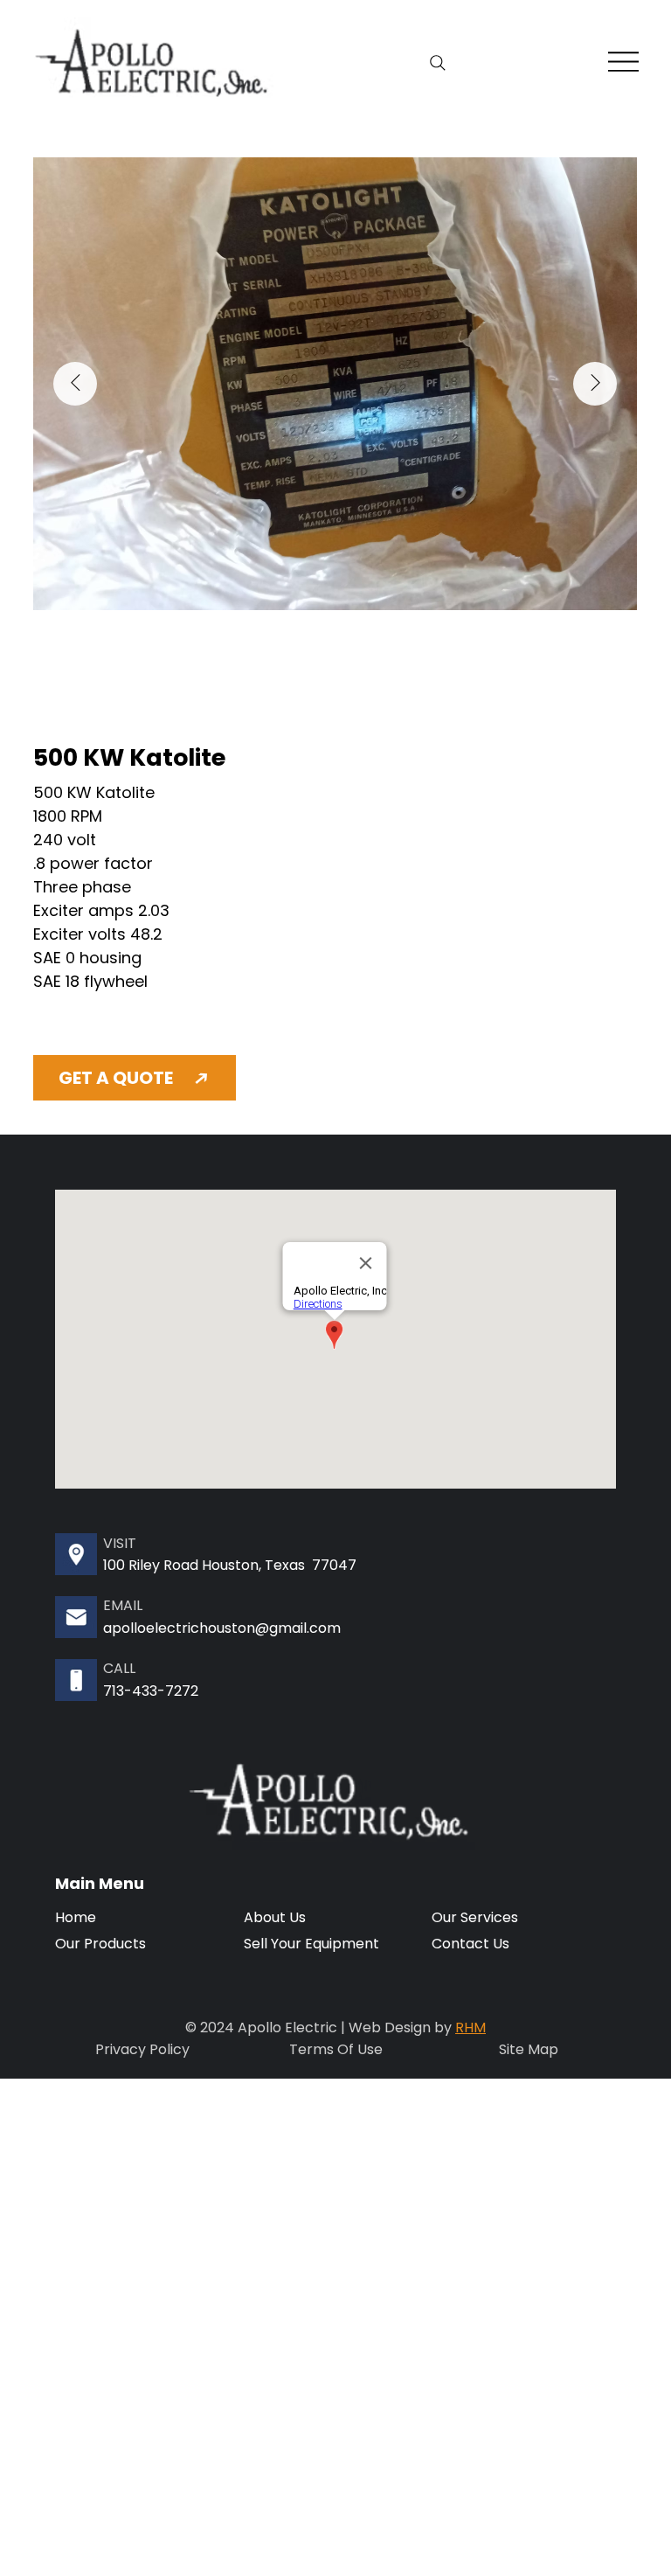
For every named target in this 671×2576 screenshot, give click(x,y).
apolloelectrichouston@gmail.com (222, 1628)
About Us (275, 1917)
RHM (470, 2027)
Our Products (100, 1944)
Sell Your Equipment (311, 1944)
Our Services (475, 1917)
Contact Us (470, 1944)
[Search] (437, 63)
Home (76, 1917)
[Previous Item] (75, 384)
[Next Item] (595, 384)
